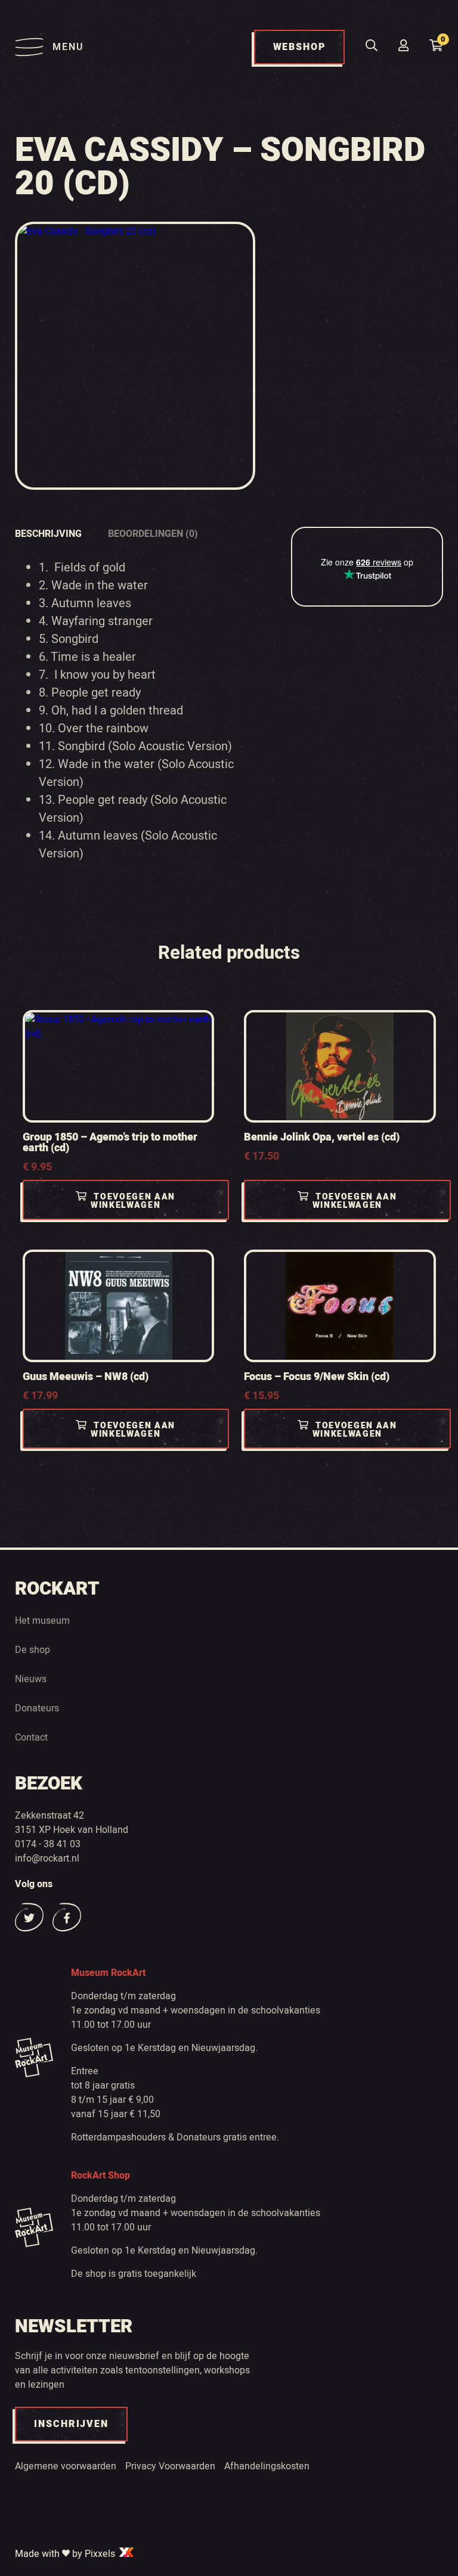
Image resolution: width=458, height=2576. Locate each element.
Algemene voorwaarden (66, 2466)
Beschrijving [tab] (48, 534)
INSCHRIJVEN (71, 2424)
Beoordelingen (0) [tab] (153, 534)
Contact (31, 1738)
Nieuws (31, 1679)
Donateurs (37, 1708)
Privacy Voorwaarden (170, 2466)
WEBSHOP (299, 47)
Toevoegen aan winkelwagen (133, 1201)
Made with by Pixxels (66, 2554)
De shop (33, 1650)
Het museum (42, 1621)
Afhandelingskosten (267, 2466)
